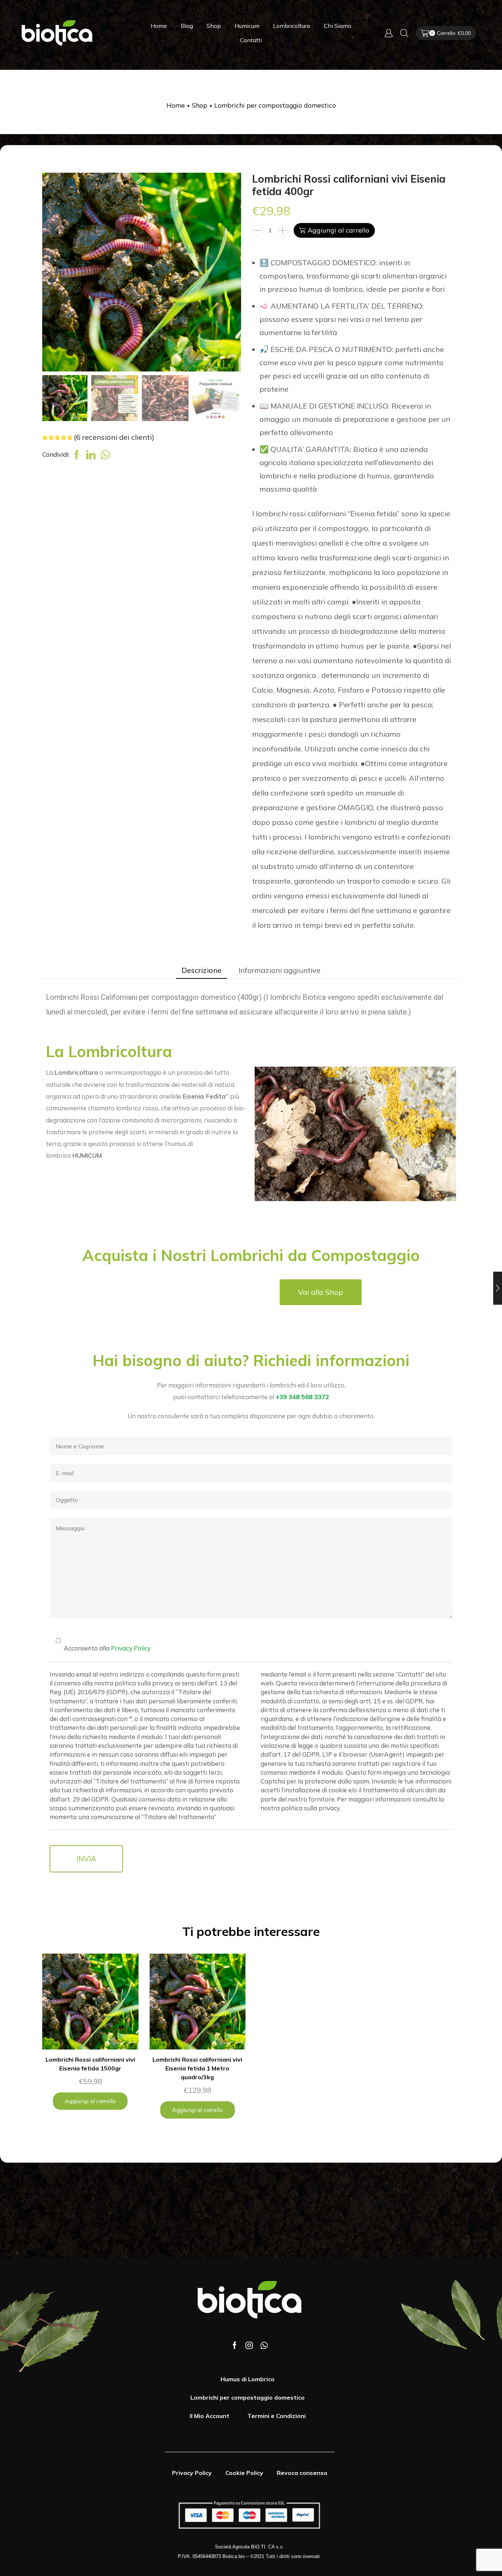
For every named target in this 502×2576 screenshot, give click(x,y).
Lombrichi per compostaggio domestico (275, 105)
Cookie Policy (244, 2473)
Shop (214, 26)
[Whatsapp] (264, 2345)
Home (159, 26)
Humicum (247, 26)
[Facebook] (235, 2345)
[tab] (202, 971)
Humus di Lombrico (248, 2379)
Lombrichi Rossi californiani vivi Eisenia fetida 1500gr (90, 2064)
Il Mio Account (209, 2416)
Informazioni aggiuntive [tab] (279, 970)
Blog (187, 26)
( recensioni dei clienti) (114, 437)
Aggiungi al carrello (338, 230)
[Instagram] (249, 2345)
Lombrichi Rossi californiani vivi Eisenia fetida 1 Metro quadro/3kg (197, 2068)
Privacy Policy (131, 1648)
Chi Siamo (338, 26)
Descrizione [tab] (202, 970)
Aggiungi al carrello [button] (90, 2101)
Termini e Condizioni (277, 2416)
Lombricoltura (291, 26)
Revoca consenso (302, 2473)
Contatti (251, 40)
